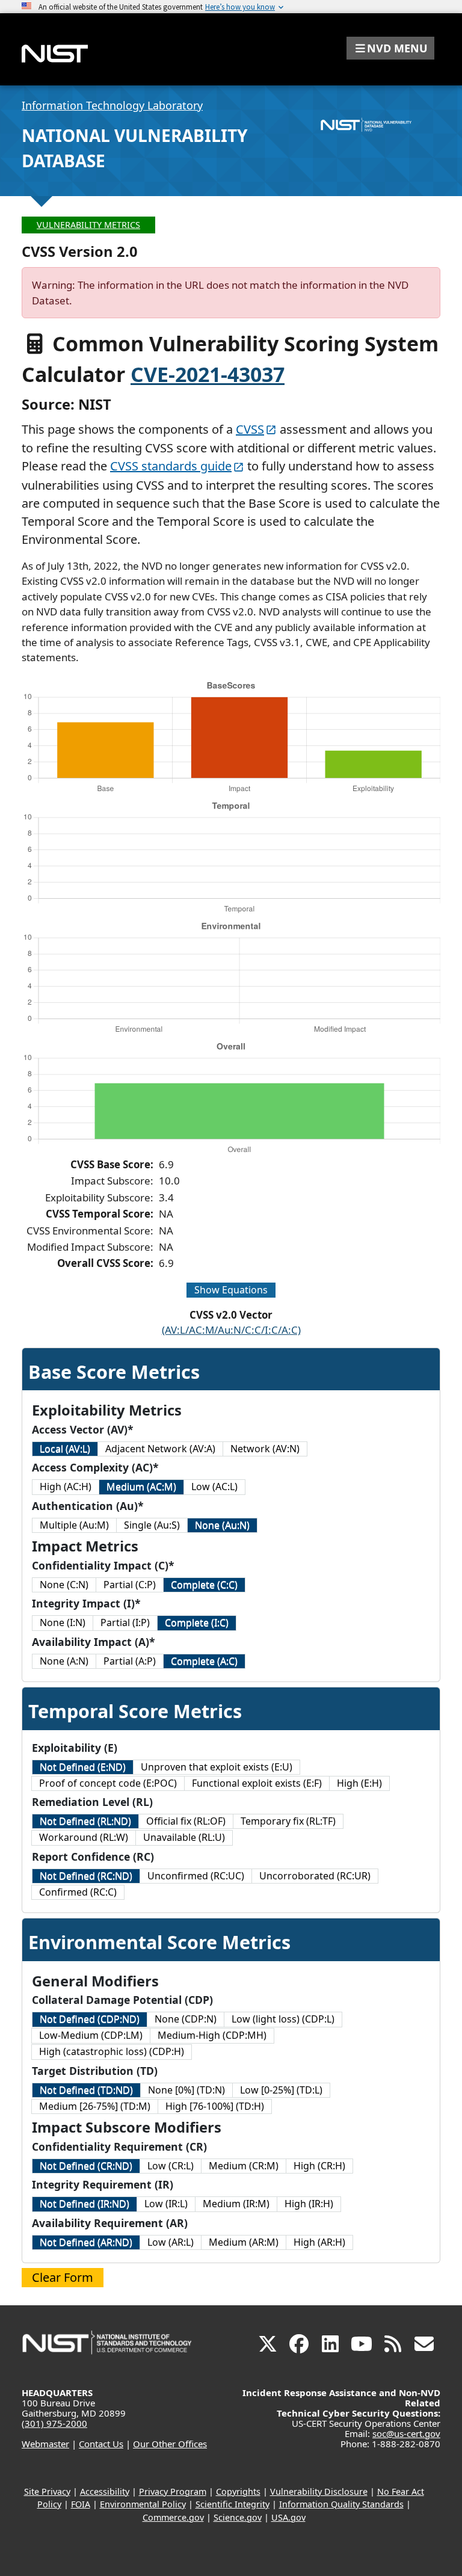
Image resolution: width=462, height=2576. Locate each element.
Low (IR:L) (166, 2204)
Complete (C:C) (204, 1585)
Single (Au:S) (152, 1525)
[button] (390, 48)
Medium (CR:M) (244, 2166)
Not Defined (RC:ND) (86, 1876)
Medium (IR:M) (236, 2204)
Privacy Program (173, 2491)
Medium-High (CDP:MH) (212, 2035)
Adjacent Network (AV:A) (160, 1449)
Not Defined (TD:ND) (86, 2090)
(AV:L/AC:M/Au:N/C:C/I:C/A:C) (231, 1330)
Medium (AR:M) (244, 2242)
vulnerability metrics (88, 225)
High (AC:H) (66, 1487)
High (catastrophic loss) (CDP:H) (112, 2051)
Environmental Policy (143, 2504)
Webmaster (45, 2444)
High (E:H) (359, 1783)
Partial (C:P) (130, 1585)
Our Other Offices (170, 2444)
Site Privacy (47, 2491)
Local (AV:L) (65, 1449)
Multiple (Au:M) (74, 1525)
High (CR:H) (319, 2166)
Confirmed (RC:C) (78, 1892)
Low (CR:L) (171, 2166)
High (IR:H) (309, 2204)
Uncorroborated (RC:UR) (315, 1876)
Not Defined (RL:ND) (85, 1821)
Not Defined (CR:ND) (86, 2166)
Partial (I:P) (125, 1622)
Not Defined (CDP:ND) (90, 2019)
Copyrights (238, 2491)
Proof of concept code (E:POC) (108, 1783)
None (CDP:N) (186, 2019)
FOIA (81, 2504)
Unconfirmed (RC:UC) (196, 1876)
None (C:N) (64, 1585)
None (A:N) (64, 1661)
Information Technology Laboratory (112, 105)
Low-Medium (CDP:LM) (91, 2035)
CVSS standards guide (171, 466)
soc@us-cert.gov (406, 2433)
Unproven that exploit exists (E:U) (217, 1767)
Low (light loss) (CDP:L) (283, 2019)
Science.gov (238, 2517)
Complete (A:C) (204, 1661)
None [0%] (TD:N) (186, 2090)
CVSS (250, 429)
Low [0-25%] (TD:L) (281, 2090)
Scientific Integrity (233, 2504)
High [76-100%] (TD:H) (215, 2106)
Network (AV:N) (265, 1449)
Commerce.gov (173, 2517)
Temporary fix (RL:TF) (288, 1821)
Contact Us (101, 2444)
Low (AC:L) (214, 1487)
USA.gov (288, 2517)
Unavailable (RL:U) (184, 1837)
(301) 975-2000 (54, 2423)
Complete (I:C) (197, 1622)
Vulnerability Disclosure (319, 2491)
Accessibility (105, 2491)
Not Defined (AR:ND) (86, 2242)
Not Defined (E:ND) (83, 1767)
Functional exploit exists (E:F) (257, 1783)
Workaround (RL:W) (84, 1837)
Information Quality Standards (341, 2504)
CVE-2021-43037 (208, 374)
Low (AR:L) (171, 2242)
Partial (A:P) (130, 1661)
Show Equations (231, 1290)
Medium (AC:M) (141, 1487)
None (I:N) (63, 1622)
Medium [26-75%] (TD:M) (95, 2106)
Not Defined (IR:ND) (85, 2204)
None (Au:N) (222, 1525)
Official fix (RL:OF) (186, 1821)
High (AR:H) (319, 2242)
